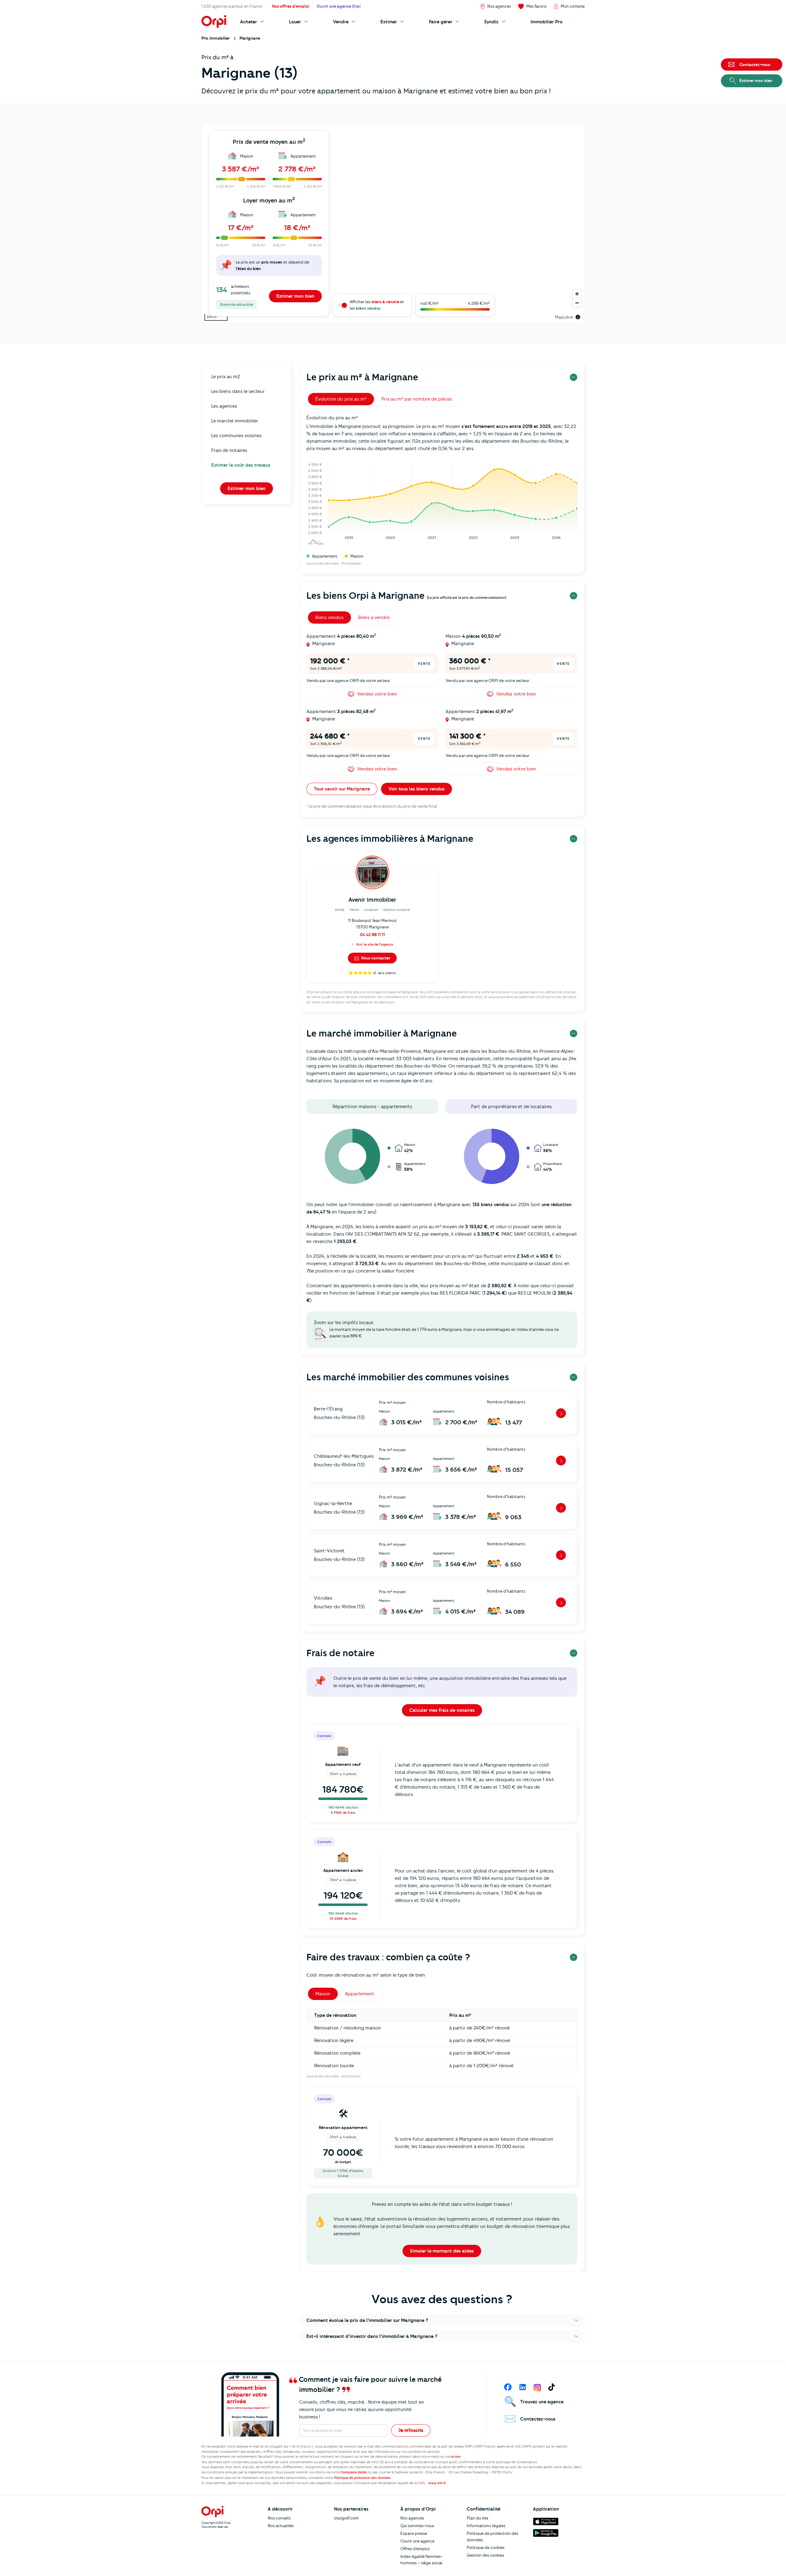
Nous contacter (375, 958)
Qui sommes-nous (417, 2526)
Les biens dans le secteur (238, 391)
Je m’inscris (411, 2430)
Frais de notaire (340, 1653)
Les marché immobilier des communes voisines (408, 1377)
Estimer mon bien (295, 296)
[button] (442, 2320)
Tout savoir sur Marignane (342, 789)
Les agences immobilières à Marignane (390, 839)
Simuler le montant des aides (442, 2251)
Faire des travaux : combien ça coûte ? (388, 1957)
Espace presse (414, 2533)
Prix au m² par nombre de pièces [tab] (417, 399)
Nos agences (412, 2518)
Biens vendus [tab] (329, 618)
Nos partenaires (351, 2509)
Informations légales (486, 2526)
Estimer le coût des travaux (241, 465)
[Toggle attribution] (578, 317)
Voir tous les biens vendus (416, 789)
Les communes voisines (236, 436)
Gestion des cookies (485, 2555)
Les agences (224, 406)
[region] (393, 223)
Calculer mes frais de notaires (442, 1710)
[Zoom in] (577, 294)
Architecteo (351, 2076)
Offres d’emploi (415, 2549)
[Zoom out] (577, 303)
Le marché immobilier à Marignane (382, 1033)
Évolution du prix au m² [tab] (341, 399)
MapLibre (564, 317)
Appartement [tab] (360, 1994)
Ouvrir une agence (417, 2541)
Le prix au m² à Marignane (362, 377)
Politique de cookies (486, 2547)
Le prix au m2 (226, 377)
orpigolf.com (346, 2518)
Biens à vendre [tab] (374, 618)
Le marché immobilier (235, 421)
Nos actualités (281, 2526)
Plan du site (477, 2518)
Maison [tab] (323, 1994)
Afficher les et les (377, 305)
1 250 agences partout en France (232, 6)
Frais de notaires (229, 450)
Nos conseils (279, 2518)
